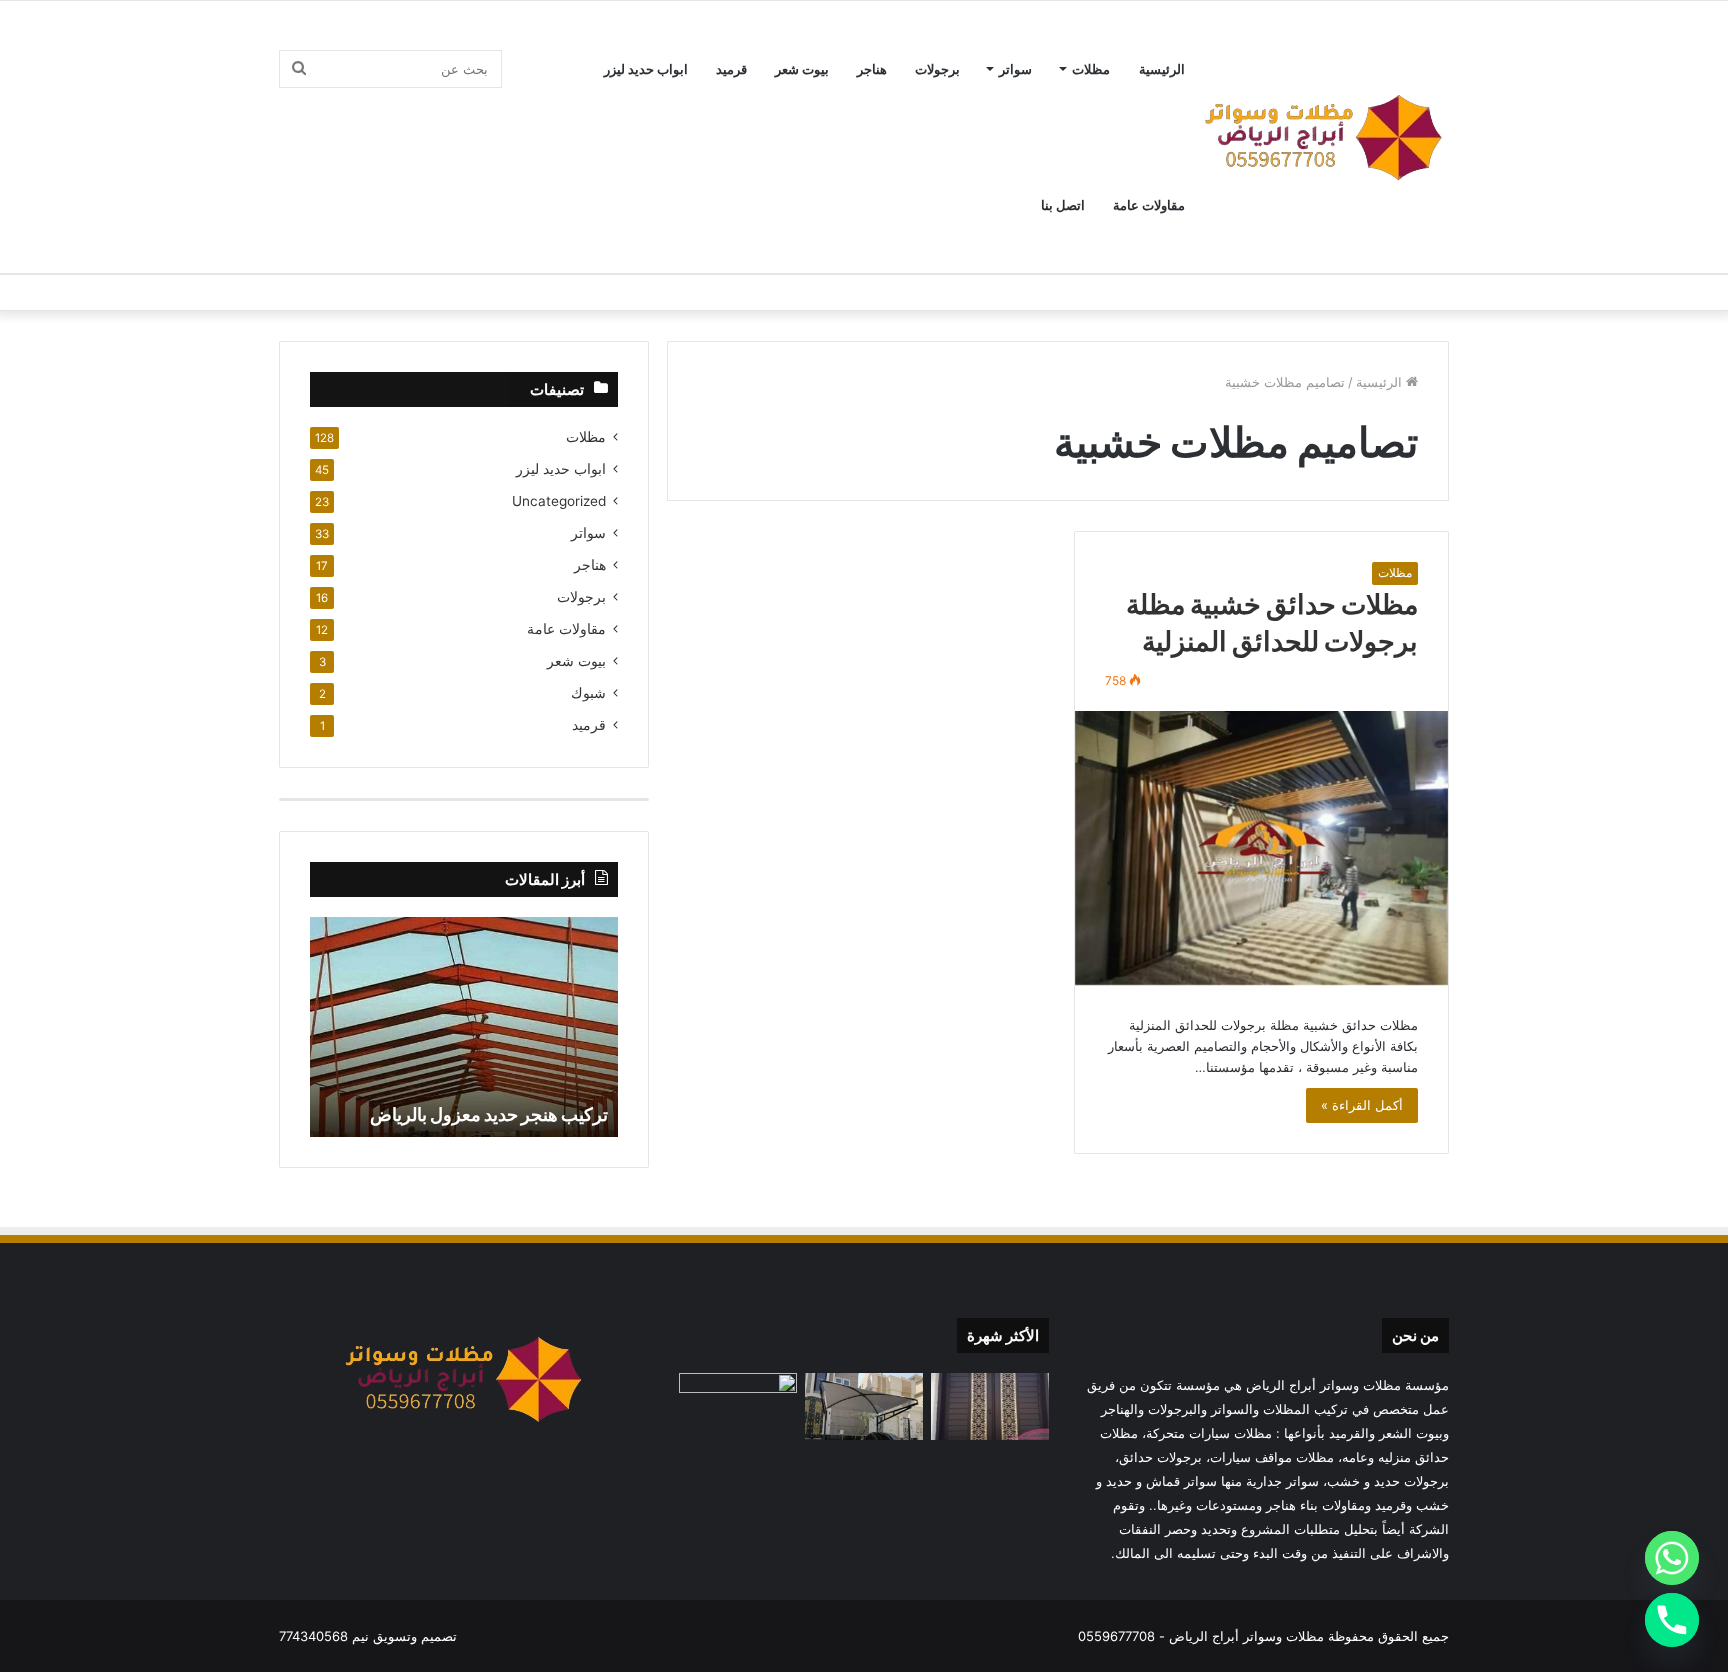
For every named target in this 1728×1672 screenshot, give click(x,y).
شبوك (588, 693)
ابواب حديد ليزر (646, 69)
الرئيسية (1162, 69)
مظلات (1091, 69)
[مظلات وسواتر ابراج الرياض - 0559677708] (1324, 137)
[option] (464, 1027)
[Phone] (1672, 1620)
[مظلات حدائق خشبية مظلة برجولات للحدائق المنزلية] (1261, 848)
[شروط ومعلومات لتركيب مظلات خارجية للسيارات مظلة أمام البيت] (864, 1406)
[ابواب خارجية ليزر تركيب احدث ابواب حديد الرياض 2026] (990, 1406)
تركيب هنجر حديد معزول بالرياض (489, 1114)
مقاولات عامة (1149, 205)
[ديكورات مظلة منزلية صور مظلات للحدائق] (738, 1406)
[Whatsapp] (1672, 1558)
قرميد (731, 69)
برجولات (937, 69)
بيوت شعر (802, 69)
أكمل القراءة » (1362, 1105)
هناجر (872, 69)
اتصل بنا (1063, 205)
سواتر (1015, 69)
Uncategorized (559, 501)
